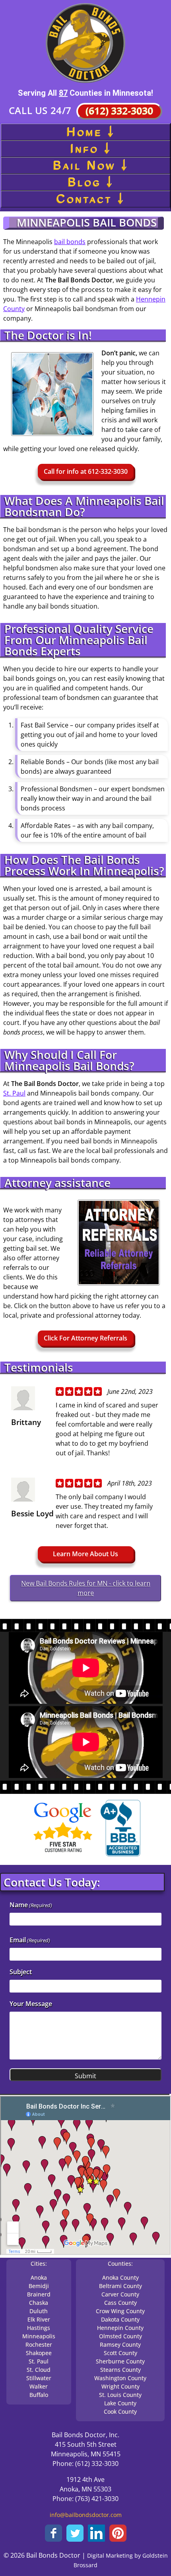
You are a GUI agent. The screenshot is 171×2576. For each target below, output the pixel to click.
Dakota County (120, 2319)
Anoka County (120, 2277)
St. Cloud (39, 2370)
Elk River (39, 2319)
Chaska (39, 2303)
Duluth (39, 2311)
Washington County (120, 2378)
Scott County (120, 2353)
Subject (21, 1972)
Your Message (31, 2004)
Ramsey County (120, 2344)
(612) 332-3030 (119, 111)
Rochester (39, 2344)
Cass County (120, 2303)
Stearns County (120, 2370)
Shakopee (39, 2353)
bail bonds (70, 242)
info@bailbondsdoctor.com (86, 2515)
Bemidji (39, 2286)
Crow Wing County (120, 2311)
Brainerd (39, 2294)
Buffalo (39, 2395)
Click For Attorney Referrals (85, 1338)
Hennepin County (120, 2328)
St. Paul (14, 1093)
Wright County (120, 2386)
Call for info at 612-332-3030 (86, 471)
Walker (39, 2386)
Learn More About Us (85, 1554)
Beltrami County (120, 2286)
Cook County (120, 2411)
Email (30, 1940)
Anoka (39, 2277)
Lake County (120, 2403)
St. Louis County (120, 2395)
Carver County (120, 2294)
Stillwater (39, 2378)
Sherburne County (120, 2361)
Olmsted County (120, 2336)
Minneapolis (39, 2336)
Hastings (39, 2328)
